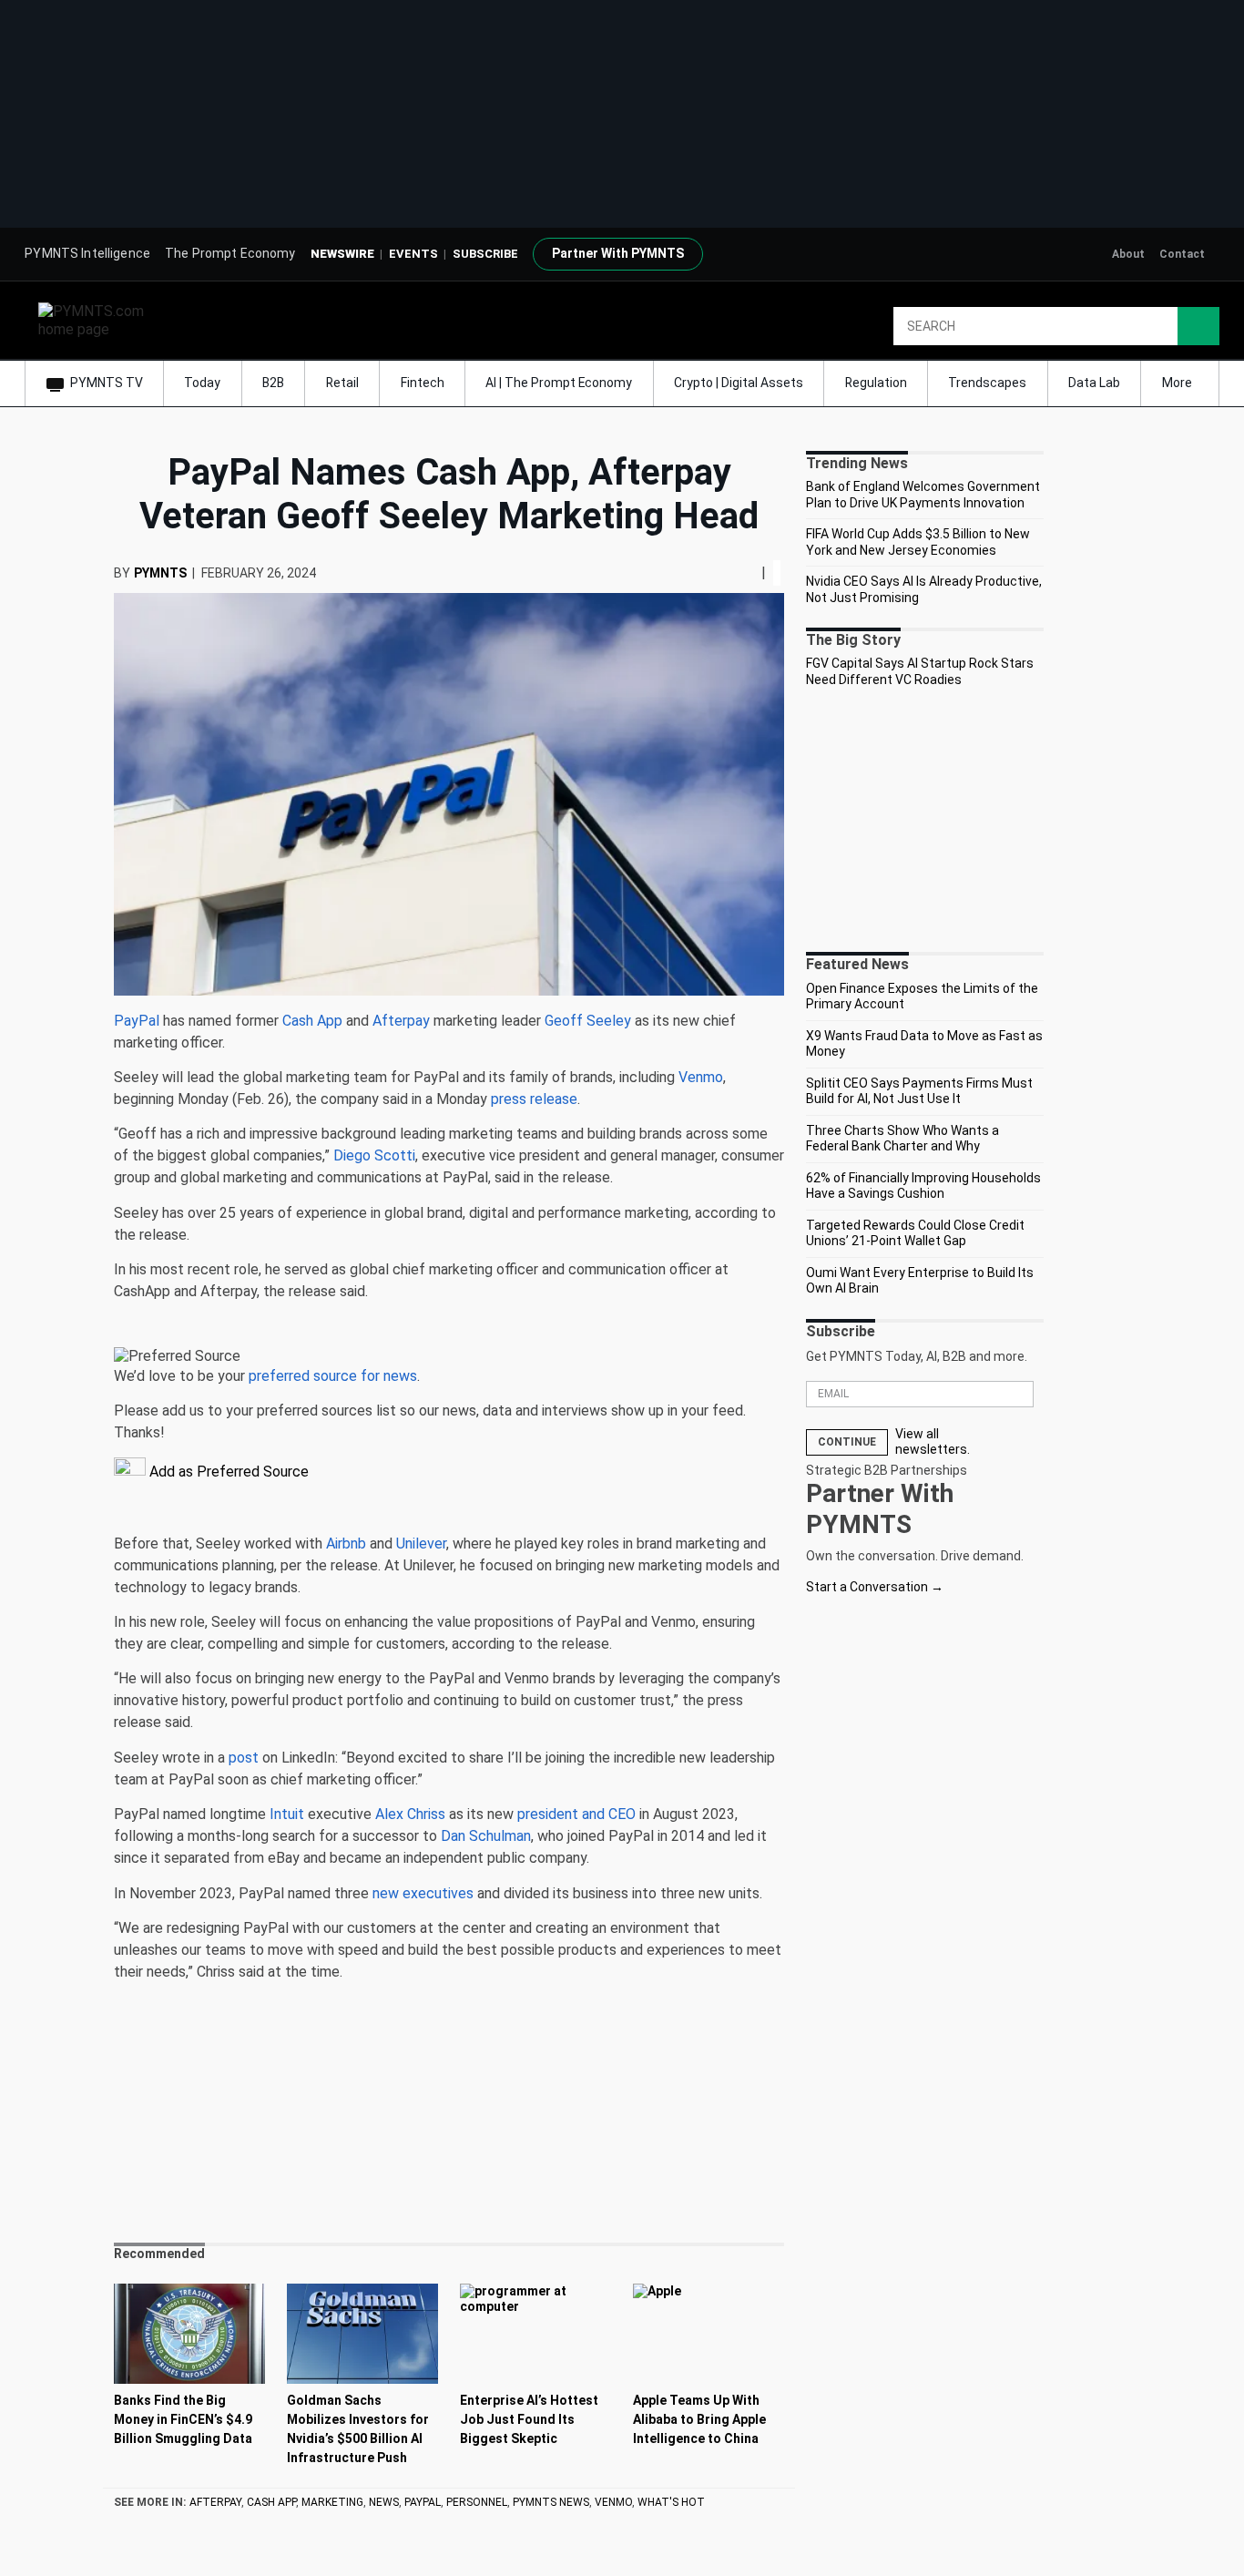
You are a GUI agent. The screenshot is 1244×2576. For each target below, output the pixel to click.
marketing (332, 2502)
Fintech (423, 383)
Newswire (342, 254)
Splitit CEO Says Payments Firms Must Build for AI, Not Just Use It (919, 1091)
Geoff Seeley (588, 1021)
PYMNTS (160, 573)
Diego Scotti (374, 1155)
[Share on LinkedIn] (747, 572)
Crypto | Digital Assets (739, 383)
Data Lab (1094, 383)
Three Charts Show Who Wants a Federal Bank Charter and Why (902, 1139)
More (1178, 383)
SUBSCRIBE (485, 254)
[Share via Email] (754, 572)
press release (534, 1099)
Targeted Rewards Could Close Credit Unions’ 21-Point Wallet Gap (915, 1233)
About (1128, 254)
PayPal (137, 1021)
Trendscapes (987, 383)
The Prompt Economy (230, 253)
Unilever (421, 1544)
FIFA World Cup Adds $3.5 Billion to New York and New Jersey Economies (918, 542)
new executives (423, 1893)
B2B (273, 383)
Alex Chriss (410, 1814)
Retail (342, 383)
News (384, 2502)
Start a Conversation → (875, 1587)
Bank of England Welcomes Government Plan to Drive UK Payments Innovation (923, 495)
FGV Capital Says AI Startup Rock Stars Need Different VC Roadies (920, 671)
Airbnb (346, 1544)
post (244, 1758)
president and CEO (576, 1814)
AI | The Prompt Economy (559, 383)
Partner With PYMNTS (618, 253)
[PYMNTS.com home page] (97, 319)
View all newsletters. (933, 1442)
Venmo (701, 1077)
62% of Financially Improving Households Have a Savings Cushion (923, 1186)
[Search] (1198, 326)
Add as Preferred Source (227, 1472)
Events (413, 254)
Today (202, 383)
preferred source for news (333, 1376)
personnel (477, 2502)
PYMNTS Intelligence (87, 253)
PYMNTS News (551, 2502)
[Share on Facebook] (734, 572)
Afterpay (401, 1021)
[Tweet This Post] (739, 572)
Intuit (287, 1814)
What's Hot (671, 2502)
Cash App (312, 1021)
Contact (1182, 254)
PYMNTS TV (107, 383)
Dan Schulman (486, 1836)
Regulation (876, 383)
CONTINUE (847, 1442)
